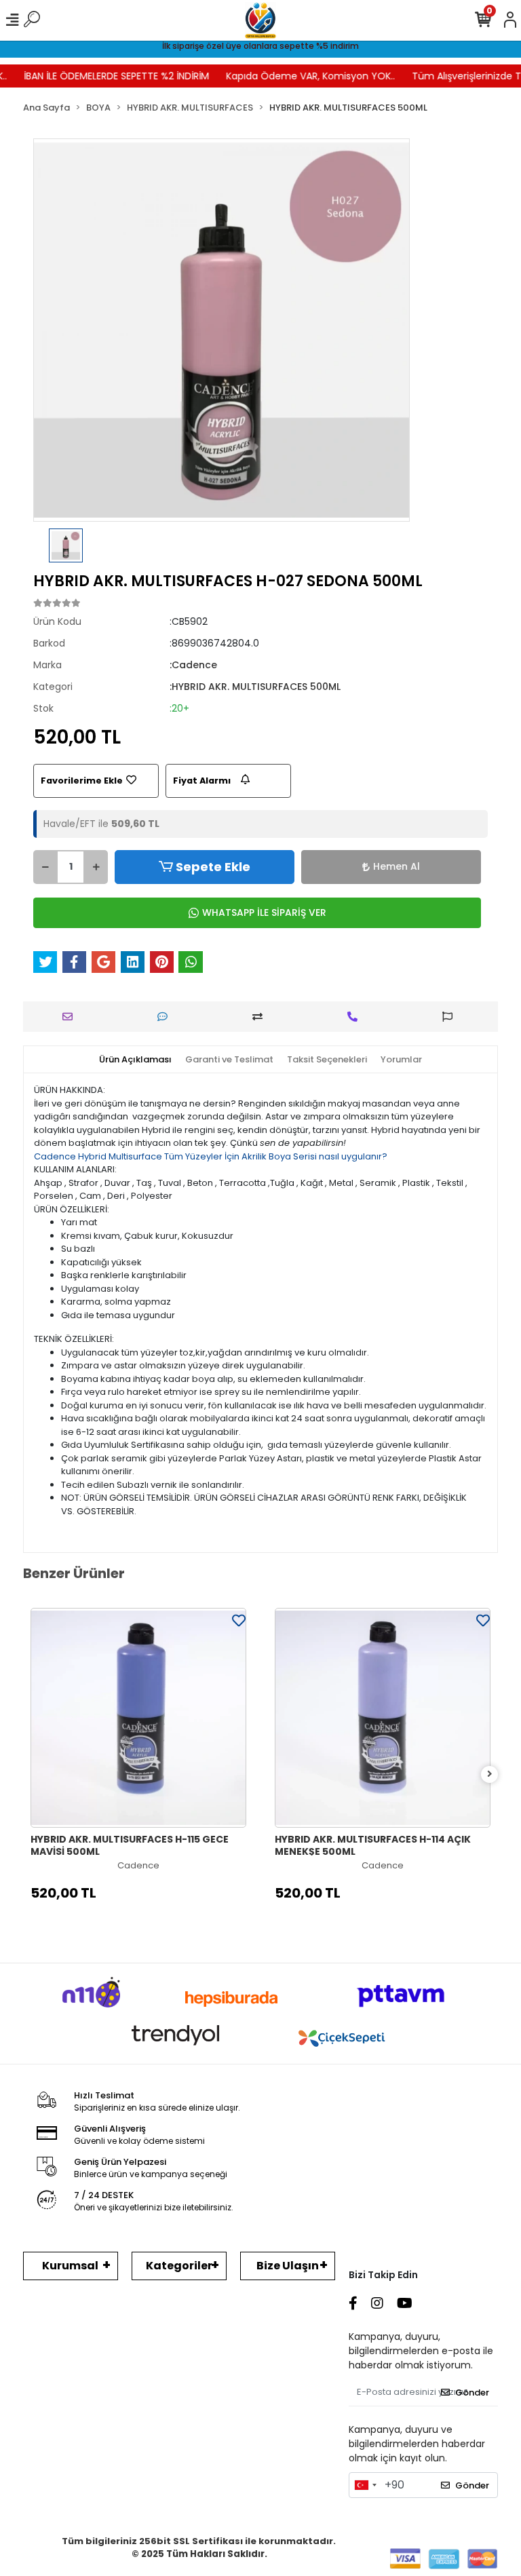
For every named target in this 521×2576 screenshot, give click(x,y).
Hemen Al (397, 866)
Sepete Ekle (213, 867)
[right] (490, 1774)
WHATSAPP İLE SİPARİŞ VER (264, 912)
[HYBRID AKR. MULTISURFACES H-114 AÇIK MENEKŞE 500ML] (383, 1718)
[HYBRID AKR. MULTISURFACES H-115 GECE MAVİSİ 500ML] (138, 1718)
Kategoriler (179, 2266)
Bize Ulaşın (288, 2266)
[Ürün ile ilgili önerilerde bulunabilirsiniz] (451, 1017)
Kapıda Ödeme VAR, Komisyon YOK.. (296, 76)
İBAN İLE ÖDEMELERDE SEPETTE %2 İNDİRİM (102, 76)
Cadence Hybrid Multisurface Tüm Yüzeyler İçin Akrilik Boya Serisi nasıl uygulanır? (211, 1156)
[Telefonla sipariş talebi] (356, 1017)
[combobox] (365, 2485)
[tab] (135, 1060)
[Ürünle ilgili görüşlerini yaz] (166, 1017)
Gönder (472, 2392)
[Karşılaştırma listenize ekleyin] (261, 1017)
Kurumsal (70, 2266)
